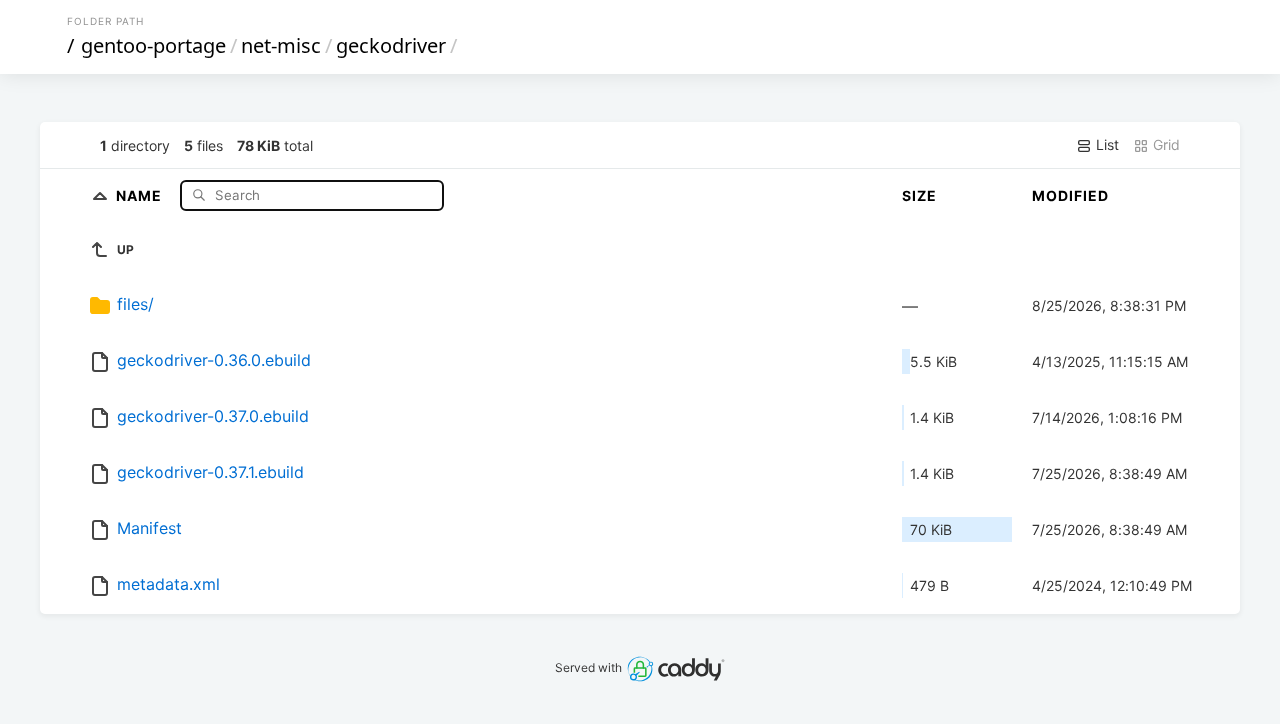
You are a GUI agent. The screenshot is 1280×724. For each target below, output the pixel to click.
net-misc (281, 45)
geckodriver (391, 45)
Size (919, 195)
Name (141, 194)
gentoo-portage (153, 45)
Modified (1070, 195)
